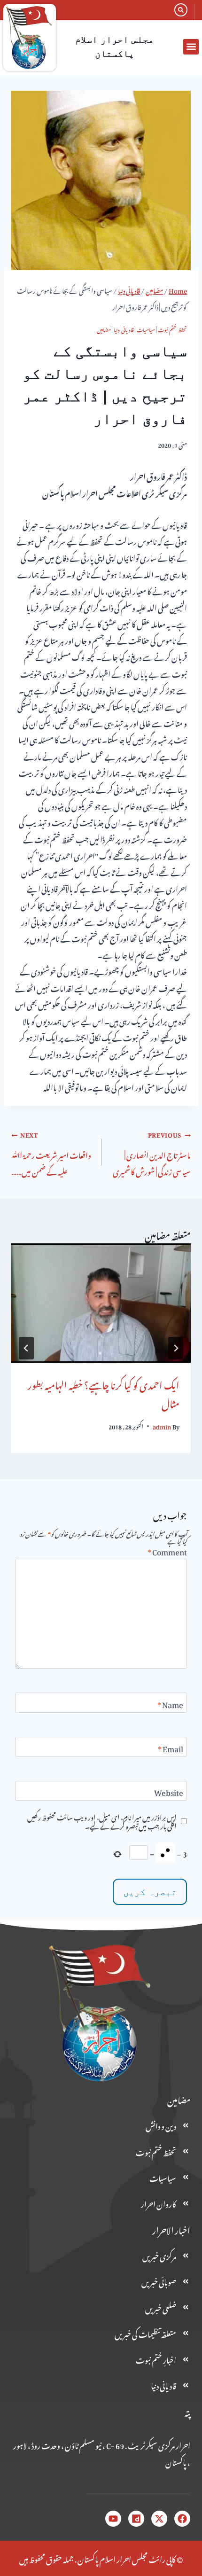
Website (169, 1793)
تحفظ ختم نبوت (172, 329)
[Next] (26, 1348)
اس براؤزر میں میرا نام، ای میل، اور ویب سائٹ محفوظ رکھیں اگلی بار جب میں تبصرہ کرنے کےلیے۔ (102, 1821)
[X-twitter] (159, 2519)
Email (171, 1749)
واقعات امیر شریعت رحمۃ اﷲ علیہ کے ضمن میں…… (51, 1153)
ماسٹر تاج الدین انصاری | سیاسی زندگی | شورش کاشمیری (152, 1153)
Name (170, 1705)
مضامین (104, 329)
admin (162, 1426)
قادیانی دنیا (124, 329)
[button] (191, 47)
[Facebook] (182, 2519)
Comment (167, 1552)
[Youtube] (113, 2519)
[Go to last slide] (176, 1348)
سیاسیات (146, 329)
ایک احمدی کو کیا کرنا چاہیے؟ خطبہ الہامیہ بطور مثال (104, 1393)
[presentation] (101, 1303)
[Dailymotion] (136, 2519)
